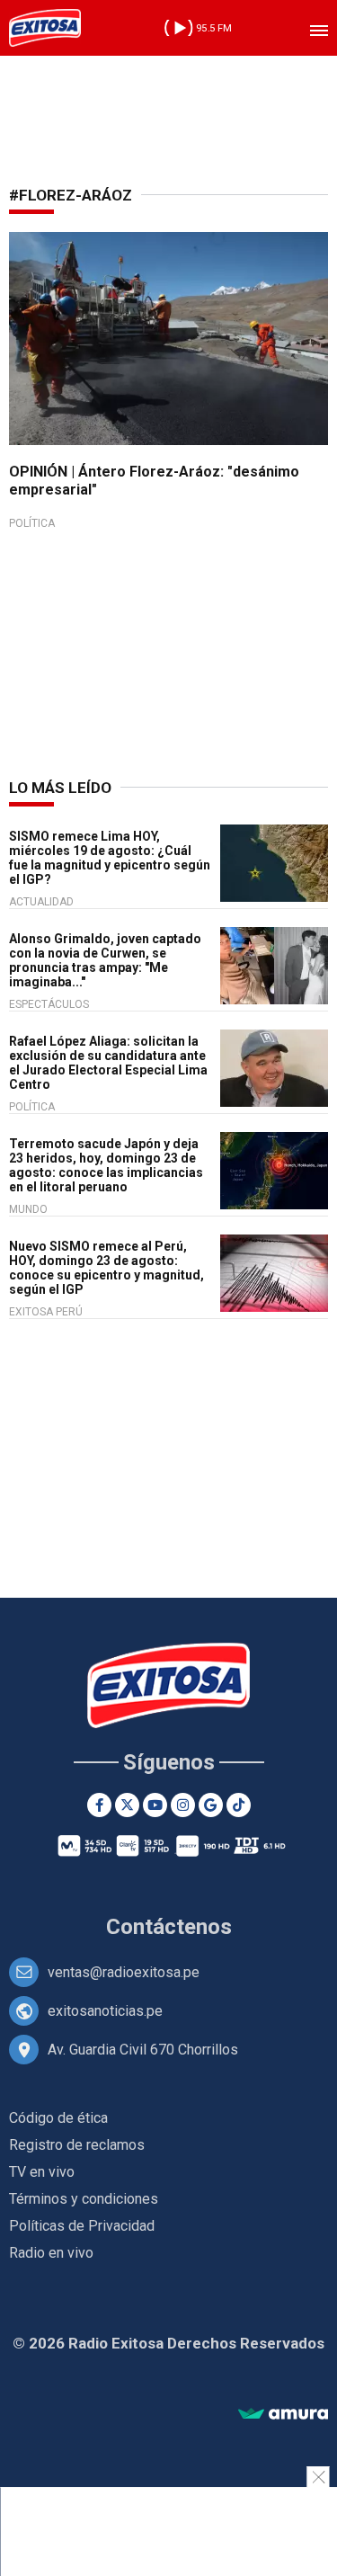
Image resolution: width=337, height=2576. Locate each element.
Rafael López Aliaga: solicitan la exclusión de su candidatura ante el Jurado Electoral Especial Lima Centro (108, 1063)
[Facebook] (99, 1805)
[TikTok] (239, 1805)
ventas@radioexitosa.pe (124, 1972)
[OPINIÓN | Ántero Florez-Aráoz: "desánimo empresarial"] (168, 339)
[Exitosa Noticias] (45, 28)
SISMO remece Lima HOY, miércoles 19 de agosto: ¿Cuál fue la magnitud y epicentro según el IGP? (110, 858)
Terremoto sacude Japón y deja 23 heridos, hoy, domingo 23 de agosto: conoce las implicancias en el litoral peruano (106, 1165)
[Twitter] (127, 1805)
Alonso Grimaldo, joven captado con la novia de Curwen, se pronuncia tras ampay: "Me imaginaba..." (105, 960)
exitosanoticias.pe (105, 2011)
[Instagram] (183, 1805)
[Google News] (211, 1805)
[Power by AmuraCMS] (283, 2415)
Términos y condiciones (84, 2199)
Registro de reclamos (77, 2145)
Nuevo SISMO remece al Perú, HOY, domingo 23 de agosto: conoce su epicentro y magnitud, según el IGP (106, 1268)
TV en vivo (42, 2172)
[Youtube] (155, 1805)
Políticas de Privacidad (82, 2226)
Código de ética (58, 2118)
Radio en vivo (51, 2253)
